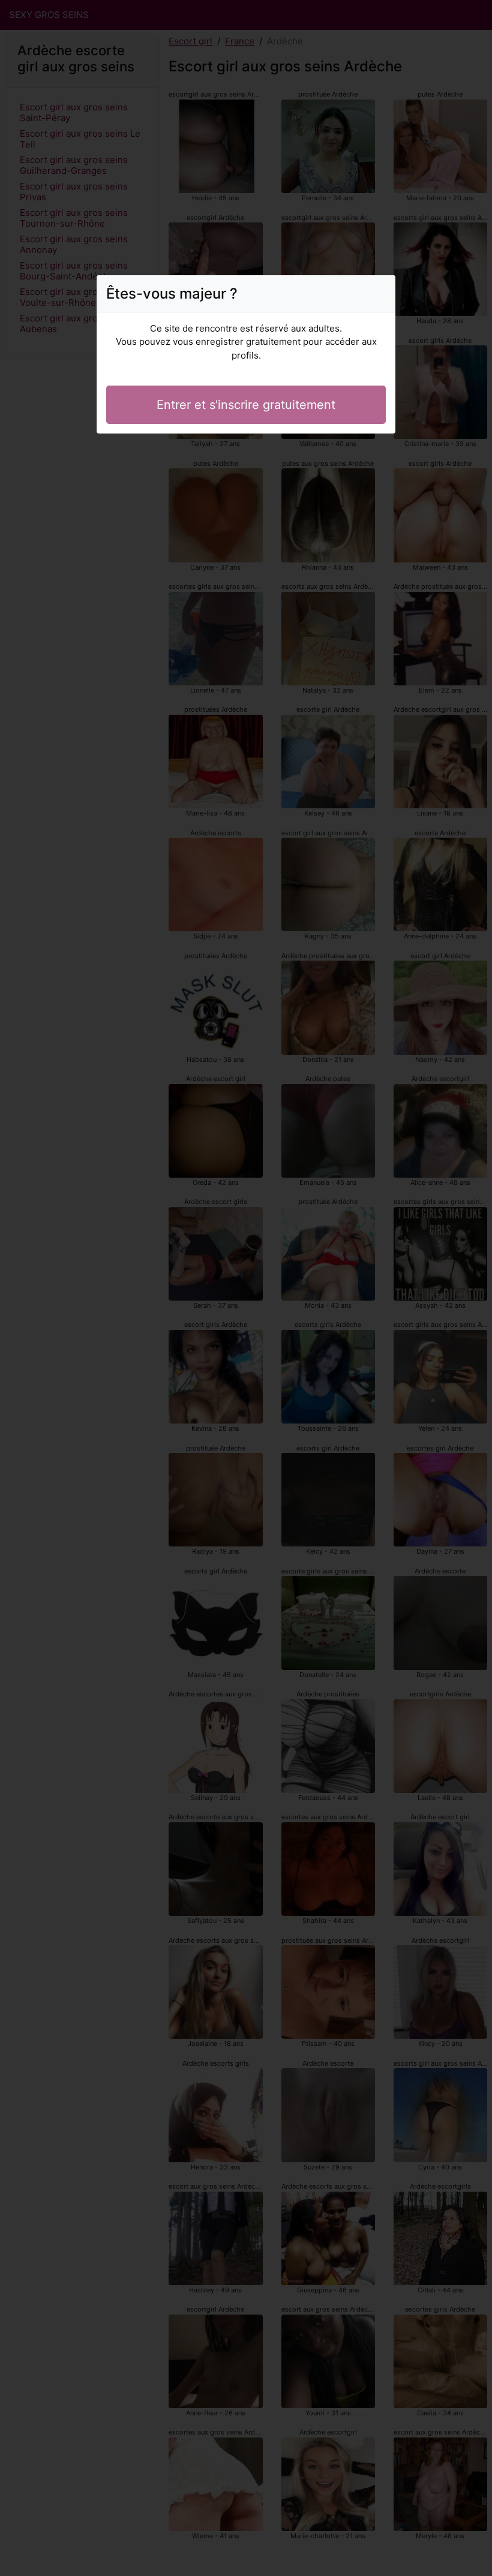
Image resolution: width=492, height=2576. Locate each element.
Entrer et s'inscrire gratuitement (246, 405)
